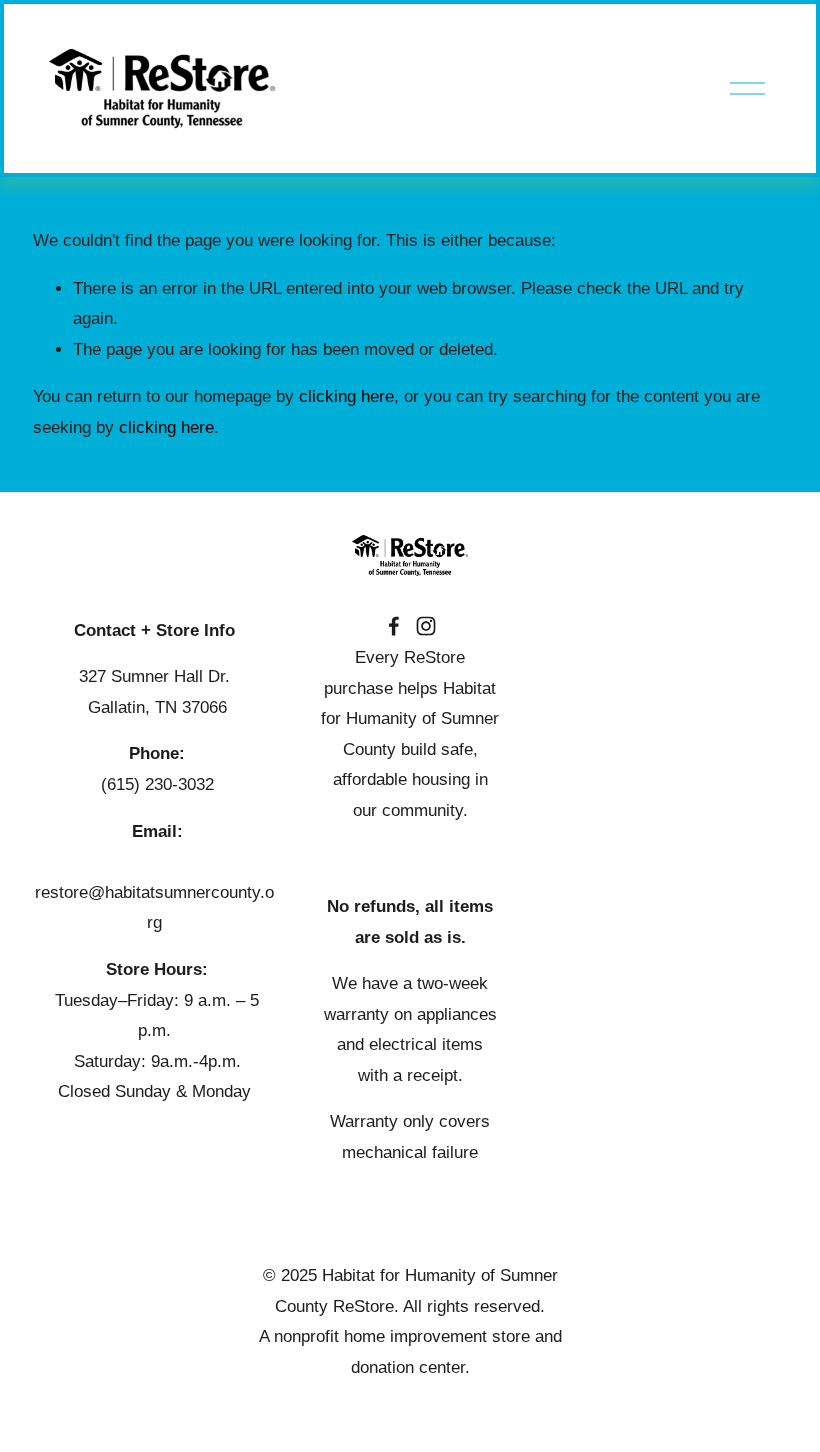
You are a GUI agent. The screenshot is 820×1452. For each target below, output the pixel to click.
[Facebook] (394, 626)
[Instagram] (426, 626)
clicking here (346, 396)
